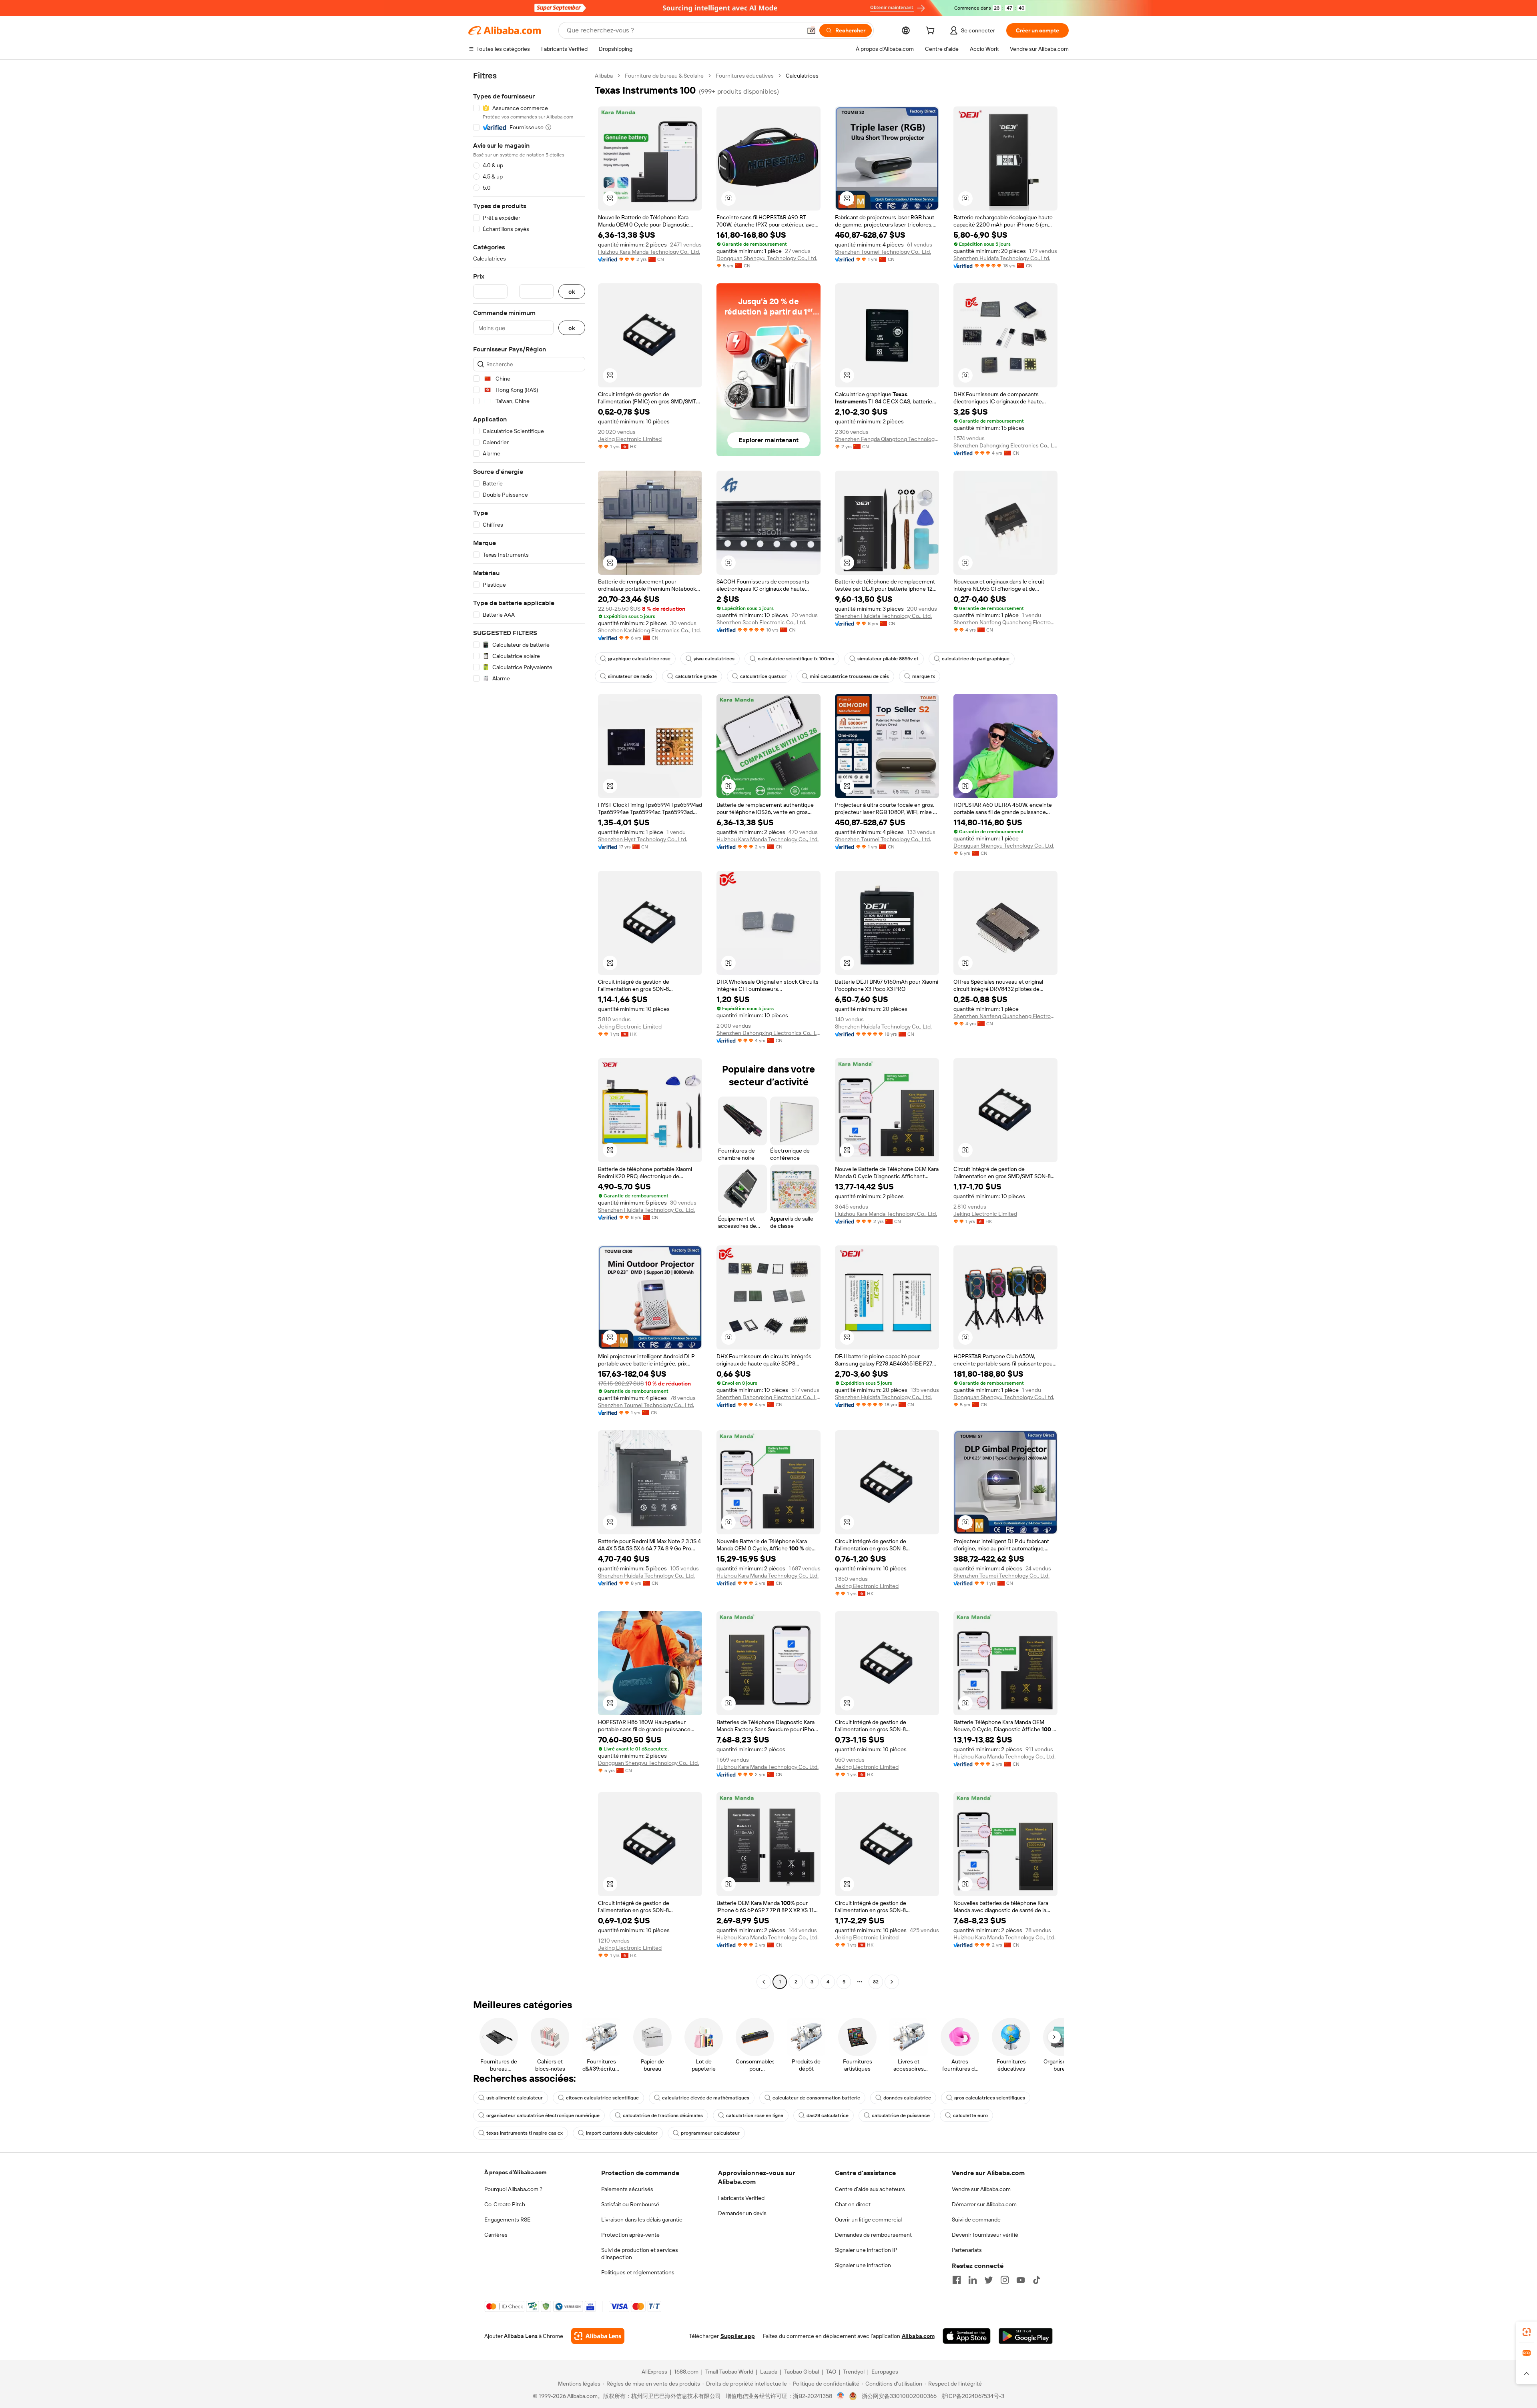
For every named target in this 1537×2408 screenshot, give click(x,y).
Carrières (496, 2235)
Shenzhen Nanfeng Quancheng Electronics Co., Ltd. (1005, 622)
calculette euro (970, 2115)
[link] (1527, 2332)
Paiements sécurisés (627, 2189)
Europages (885, 2372)
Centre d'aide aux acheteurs (870, 2189)
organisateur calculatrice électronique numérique (543, 2115)
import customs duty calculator (622, 2133)
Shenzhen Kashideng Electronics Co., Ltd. (649, 630)
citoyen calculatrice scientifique (602, 2098)
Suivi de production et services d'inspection (640, 2254)
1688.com (686, 2372)
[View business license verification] (841, 2396)
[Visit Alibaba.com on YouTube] (1021, 2280)
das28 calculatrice (828, 2115)
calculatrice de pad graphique (976, 659)
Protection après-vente (630, 2235)
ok (572, 292)
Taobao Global (802, 2372)
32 (876, 1982)
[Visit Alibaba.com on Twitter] (989, 2280)
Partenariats (967, 2250)
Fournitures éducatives (745, 76)
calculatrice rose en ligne (755, 2115)
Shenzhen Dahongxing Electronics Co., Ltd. (1005, 445)
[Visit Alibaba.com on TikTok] (1037, 2280)
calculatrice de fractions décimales (663, 2115)
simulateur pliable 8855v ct (888, 659)
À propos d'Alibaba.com (515, 2172)
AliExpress (654, 2372)
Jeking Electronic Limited (630, 439)
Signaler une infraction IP (866, 2250)
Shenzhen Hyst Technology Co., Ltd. (643, 839)
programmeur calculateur (710, 2133)
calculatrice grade (696, 676)
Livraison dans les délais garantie (642, 2220)
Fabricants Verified (741, 2198)
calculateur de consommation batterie (816, 2098)
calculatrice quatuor (763, 676)
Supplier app (738, 2336)
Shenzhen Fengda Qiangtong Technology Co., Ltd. (887, 439)
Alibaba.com (918, 2336)
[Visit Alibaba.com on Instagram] (1005, 2280)
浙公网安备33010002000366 (899, 2396)
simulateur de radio (630, 676)
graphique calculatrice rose (639, 659)
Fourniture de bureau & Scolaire (664, 76)
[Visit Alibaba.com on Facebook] (957, 2280)
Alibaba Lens (521, 2336)
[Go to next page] (892, 1982)
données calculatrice (907, 2098)
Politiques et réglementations (638, 2272)
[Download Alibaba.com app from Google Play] (1026, 2336)
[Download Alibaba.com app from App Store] (967, 2336)
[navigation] (529, 1030)
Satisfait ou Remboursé (630, 2204)
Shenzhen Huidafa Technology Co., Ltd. (1002, 258)
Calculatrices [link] (802, 76)
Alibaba (604, 76)
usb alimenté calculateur (515, 2098)
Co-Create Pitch (505, 2204)
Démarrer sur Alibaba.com (984, 2204)
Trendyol (854, 2372)
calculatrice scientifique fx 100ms (796, 659)
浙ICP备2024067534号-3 (973, 2396)
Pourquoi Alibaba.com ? (513, 2189)
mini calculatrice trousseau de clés (849, 676)
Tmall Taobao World (729, 2372)
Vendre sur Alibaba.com (981, 2189)
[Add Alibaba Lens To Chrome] (598, 2336)
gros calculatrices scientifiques (990, 2098)
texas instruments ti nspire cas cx (525, 2133)
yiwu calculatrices (714, 659)
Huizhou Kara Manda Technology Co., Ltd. (649, 252)
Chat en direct (853, 2204)
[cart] (932, 32)
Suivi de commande (976, 2220)
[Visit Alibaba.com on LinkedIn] (973, 2280)
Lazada (769, 2372)
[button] (811, 30)
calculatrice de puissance (901, 2115)
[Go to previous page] (764, 1982)
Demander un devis (742, 2213)
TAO (831, 2372)
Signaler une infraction (863, 2265)
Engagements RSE (507, 2220)
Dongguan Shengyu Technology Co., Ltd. (767, 258)
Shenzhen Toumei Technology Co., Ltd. (883, 252)
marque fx (924, 676)
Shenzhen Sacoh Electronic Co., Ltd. (761, 622)
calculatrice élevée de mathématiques (706, 2098)
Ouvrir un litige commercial (868, 2220)
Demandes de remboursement (873, 2235)
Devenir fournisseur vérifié (985, 2235)
